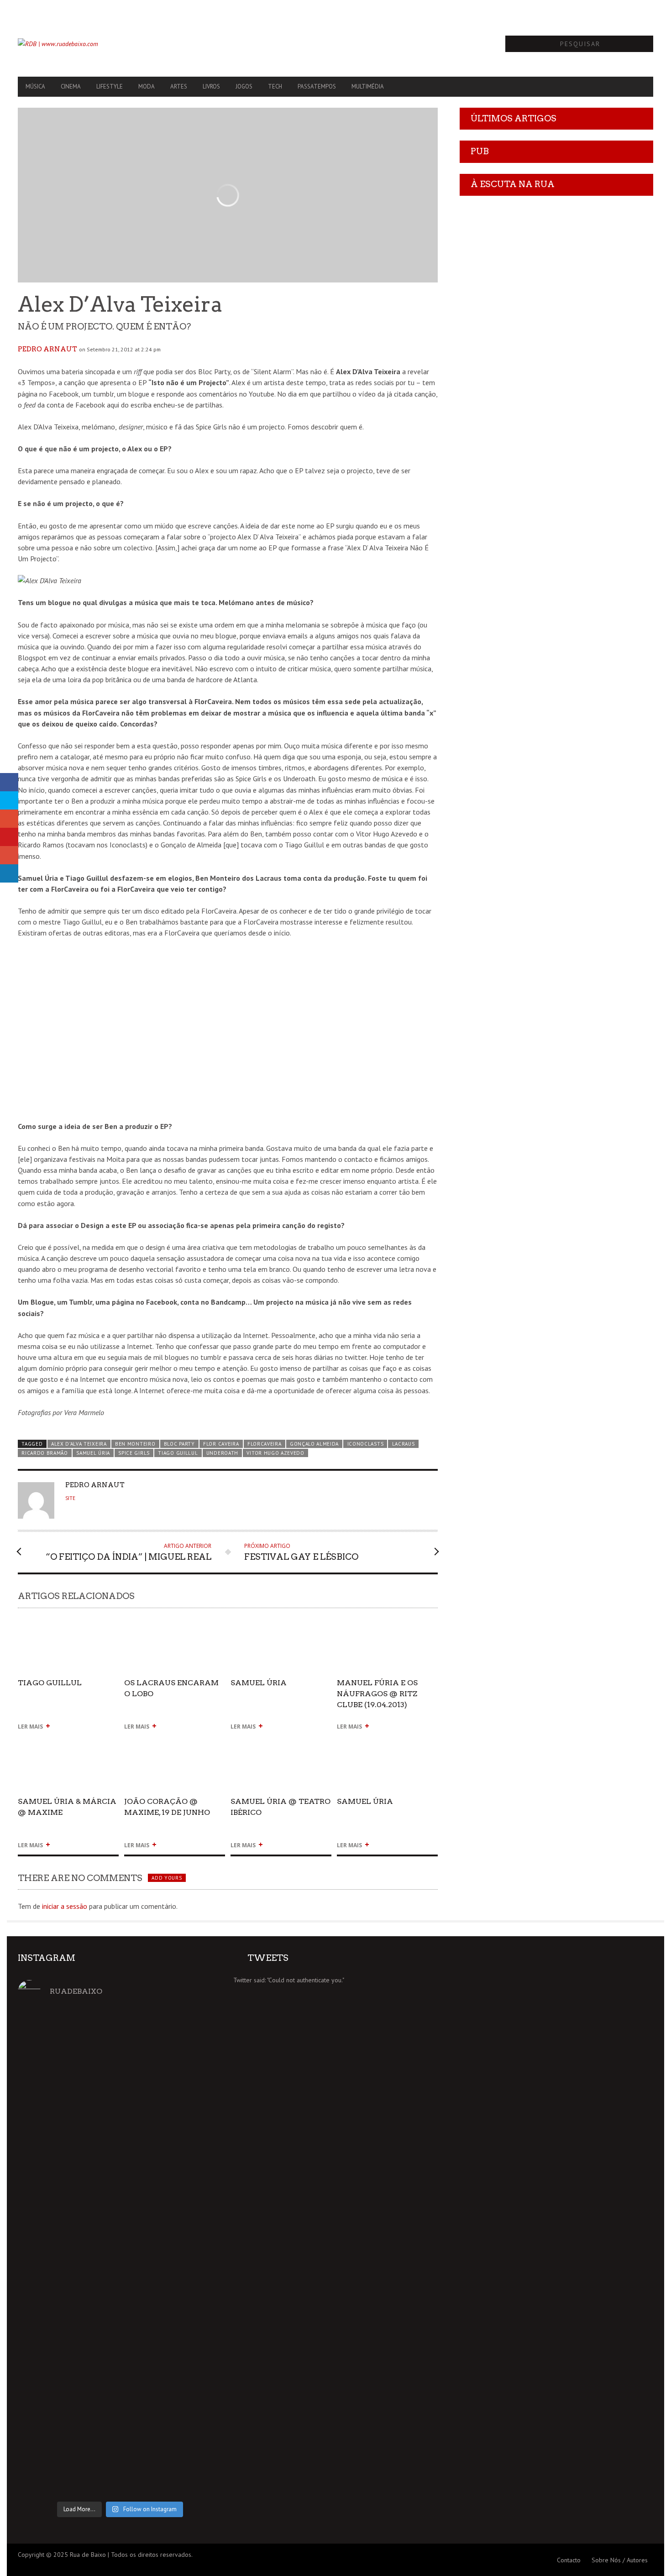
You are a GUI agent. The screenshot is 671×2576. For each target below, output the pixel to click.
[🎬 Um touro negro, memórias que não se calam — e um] (50, 2401)
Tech (275, 86)
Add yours (167, 1878)
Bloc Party (179, 1444)
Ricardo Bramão (45, 1453)
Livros (211, 86)
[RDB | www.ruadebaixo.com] (113, 44)
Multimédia (368, 86)
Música (35, 86)
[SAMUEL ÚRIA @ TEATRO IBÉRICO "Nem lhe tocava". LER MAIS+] (281, 1743)
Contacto (569, 2560)
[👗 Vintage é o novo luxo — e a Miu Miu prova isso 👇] (190, 2395)
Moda (147, 86)
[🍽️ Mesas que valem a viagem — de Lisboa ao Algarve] (120, 2406)
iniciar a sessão (65, 1906)
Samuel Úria (93, 1453)
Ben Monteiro (135, 1444)
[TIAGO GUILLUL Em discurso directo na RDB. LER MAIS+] (68, 1624)
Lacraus (404, 1444)
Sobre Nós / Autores (620, 2560)
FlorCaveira (265, 1444)
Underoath (222, 1453)
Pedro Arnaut (47, 349)
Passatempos (317, 86)
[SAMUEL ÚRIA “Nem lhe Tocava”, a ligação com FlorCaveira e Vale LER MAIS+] (387, 1743)
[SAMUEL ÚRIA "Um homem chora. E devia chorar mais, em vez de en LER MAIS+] (281, 1624)
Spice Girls (134, 1453)
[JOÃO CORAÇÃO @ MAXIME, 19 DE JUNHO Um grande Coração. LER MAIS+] (175, 1743)
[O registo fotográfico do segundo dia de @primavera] (120, 2210)
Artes (179, 86)
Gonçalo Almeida (314, 1444)
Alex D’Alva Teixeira (79, 1444)
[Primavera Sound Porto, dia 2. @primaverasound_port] (120, 2080)
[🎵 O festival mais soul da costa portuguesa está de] (50, 2237)
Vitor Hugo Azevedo (275, 1453)
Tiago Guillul (178, 1453)
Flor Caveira (221, 1444)
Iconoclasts (366, 1444)
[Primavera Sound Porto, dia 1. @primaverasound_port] (190, 2080)
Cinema (71, 86)
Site (70, 1498)
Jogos (244, 86)
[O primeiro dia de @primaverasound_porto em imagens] (190, 2205)
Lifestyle (110, 86)
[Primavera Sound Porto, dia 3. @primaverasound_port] (50, 2085)
